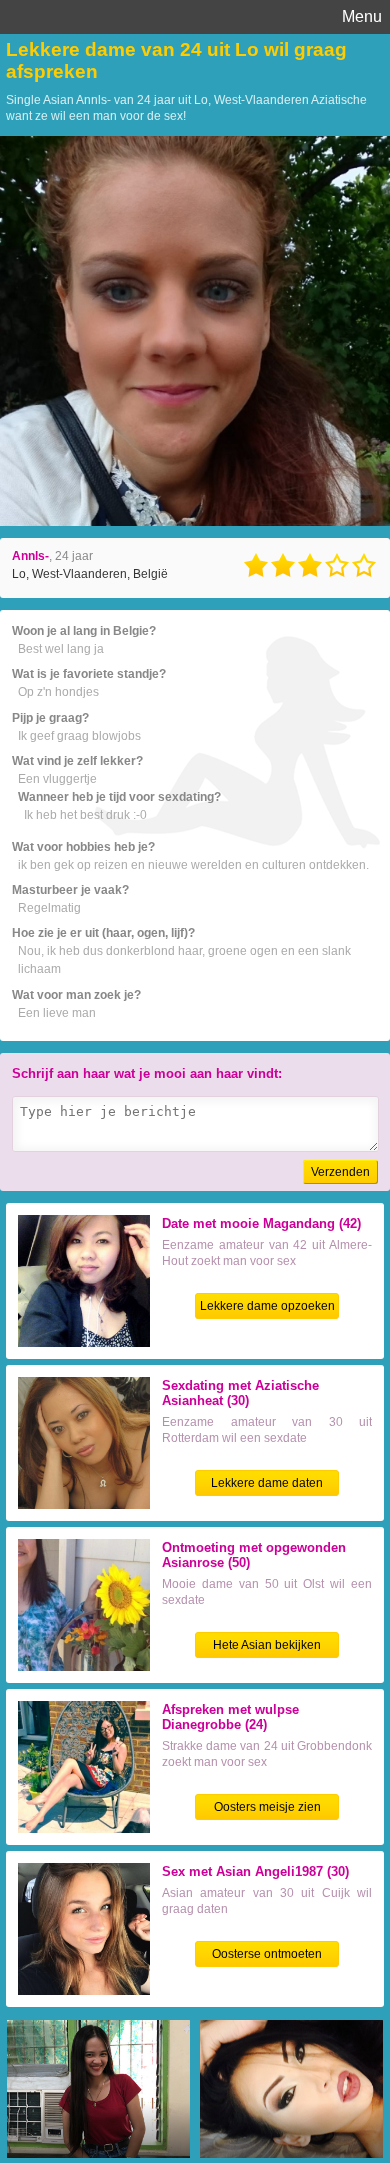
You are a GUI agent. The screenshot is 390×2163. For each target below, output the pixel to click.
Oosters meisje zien (267, 1807)
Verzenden (340, 1172)
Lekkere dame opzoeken (267, 1306)
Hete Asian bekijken (267, 1645)
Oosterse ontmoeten (267, 1954)
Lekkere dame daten (267, 1483)
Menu (362, 16)
